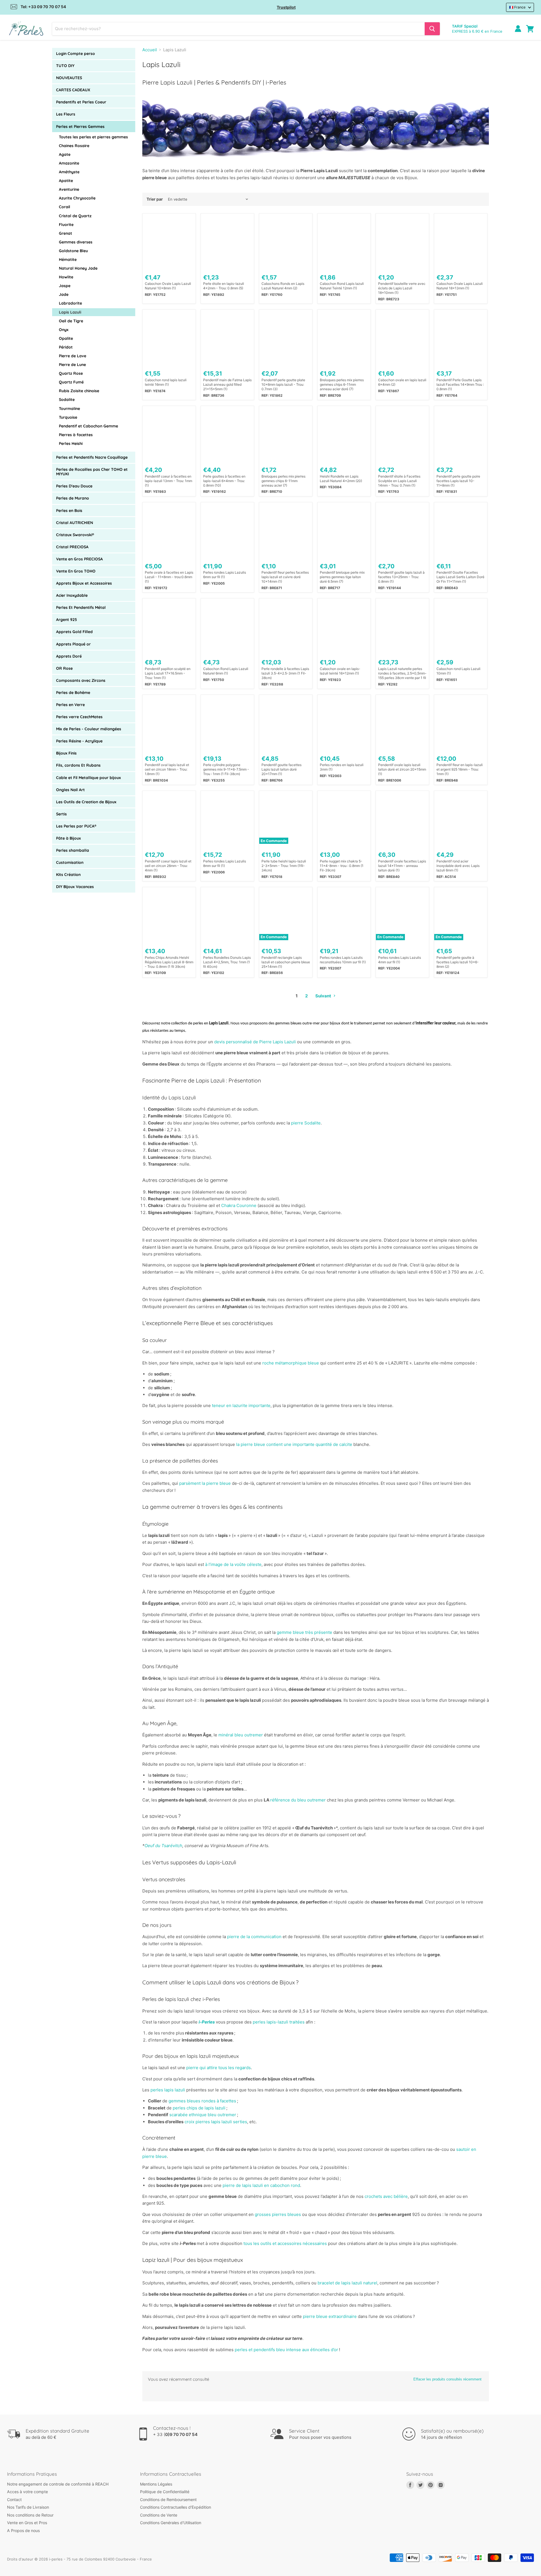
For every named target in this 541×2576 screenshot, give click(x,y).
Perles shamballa (73, 850)
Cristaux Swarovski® (75, 535)
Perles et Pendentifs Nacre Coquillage (92, 457)
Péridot (66, 347)
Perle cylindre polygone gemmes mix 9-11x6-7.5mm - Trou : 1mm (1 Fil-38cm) (226, 769)
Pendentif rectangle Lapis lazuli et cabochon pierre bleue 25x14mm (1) (286, 962)
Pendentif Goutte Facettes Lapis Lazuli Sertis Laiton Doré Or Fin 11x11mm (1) (460, 577)
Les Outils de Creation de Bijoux (86, 802)
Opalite (66, 338)
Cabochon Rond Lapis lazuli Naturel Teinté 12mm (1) (342, 286)
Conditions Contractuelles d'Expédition (176, 2507)
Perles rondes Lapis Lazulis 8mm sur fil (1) (225, 863)
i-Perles (207, 2022)
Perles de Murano (73, 498)
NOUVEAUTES (69, 78)
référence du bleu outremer (298, 1800)
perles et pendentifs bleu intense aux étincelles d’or (286, 2350)
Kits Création (68, 875)
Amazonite (69, 163)
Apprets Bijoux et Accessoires (84, 583)
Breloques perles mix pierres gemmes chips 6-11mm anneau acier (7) (283, 481)
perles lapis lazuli (168, 2090)
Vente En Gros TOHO (76, 571)
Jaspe (65, 286)
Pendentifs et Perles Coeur (81, 102)
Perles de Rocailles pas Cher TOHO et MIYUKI (92, 472)
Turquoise (68, 417)
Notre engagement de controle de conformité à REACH (58, 2484)
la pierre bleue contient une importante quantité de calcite (294, 1444)
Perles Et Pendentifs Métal (81, 607)
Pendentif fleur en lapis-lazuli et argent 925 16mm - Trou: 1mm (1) (460, 769)
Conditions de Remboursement (168, 2500)
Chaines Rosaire (74, 146)
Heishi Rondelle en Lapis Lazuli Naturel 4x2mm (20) (341, 479)
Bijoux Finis (66, 753)
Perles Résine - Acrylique (79, 741)
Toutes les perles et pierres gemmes (93, 137)
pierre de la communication (254, 1937)
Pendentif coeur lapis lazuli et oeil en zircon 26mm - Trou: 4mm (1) (168, 866)
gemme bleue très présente (304, 1632)
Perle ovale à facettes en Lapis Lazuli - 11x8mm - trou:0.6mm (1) (169, 577)
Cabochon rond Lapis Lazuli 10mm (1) (458, 671)
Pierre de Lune (72, 365)
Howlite (66, 277)
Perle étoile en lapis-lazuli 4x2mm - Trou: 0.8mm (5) (224, 286)
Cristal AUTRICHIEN (75, 523)
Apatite (66, 181)
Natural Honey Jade (78, 268)
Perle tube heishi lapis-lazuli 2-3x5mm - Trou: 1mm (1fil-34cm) (284, 866)
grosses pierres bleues (278, 2214)
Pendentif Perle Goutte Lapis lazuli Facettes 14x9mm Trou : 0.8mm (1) (460, 384)
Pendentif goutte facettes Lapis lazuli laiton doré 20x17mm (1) (281, 769)
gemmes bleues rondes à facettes (202, 2101)
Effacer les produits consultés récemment (447, 2379)
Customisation (70, 862)
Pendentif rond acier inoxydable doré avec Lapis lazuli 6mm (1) (458, 866)
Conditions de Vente (159, 2515)
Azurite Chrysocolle (77, 198)
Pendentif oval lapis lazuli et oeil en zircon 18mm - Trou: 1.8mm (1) (167, 769)
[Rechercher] (432, 29)
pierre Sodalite (306, 1123)
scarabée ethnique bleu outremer (203, 2115)
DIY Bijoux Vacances (75, 887)
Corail (65, 207)
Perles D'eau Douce (74, 486)
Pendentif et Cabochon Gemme (88, 426)
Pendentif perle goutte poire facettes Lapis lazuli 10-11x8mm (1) (458, 481)
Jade (64, 294)
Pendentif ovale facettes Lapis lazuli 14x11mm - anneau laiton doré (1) (402, 866)
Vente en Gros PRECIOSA (79, 559)
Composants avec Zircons (81, 680)
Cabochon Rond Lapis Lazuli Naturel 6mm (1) (226, 671)
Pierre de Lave (73, 356)
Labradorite (70, 303)
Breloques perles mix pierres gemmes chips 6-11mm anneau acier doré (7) (342, 384)
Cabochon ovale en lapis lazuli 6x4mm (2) (402, 382)
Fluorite (66, 225)
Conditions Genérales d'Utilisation (171, 2523)
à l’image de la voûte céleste (233, 1564)
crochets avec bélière (386, 2196)
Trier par (155, 199)
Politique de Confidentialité (165, 2492)
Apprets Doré (69, 656)
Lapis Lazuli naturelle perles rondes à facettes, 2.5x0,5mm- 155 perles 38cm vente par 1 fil (402, 673)
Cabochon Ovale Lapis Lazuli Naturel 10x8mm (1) (168, 286)
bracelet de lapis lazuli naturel (347, 2283)
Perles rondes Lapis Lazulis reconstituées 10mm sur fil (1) (343, 960)
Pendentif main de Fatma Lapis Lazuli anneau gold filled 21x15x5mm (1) (227, 384)
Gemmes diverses (76, 242)
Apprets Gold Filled (74, 632)
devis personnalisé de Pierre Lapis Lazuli (255, 1042)
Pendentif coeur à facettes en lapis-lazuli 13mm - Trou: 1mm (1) (168, 481)
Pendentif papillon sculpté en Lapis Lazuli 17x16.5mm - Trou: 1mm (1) (168, 673)
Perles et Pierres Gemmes (80, 127)
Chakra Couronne (239, 1205)
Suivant (324, 996)
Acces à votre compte (27, 2492)
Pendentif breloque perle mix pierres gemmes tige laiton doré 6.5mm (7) (342, 577)
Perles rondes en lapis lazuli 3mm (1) (342, 767)
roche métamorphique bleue (291, 1363)
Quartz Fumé (71, 382)
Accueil (150, 50)
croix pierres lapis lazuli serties (216, 2122)
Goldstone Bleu (73, 251)
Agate (65, 154)
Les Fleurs (66, 114)
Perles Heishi (71, 443)
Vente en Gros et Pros (27, 2523)
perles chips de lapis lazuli (199, 2108)
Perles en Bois (69, 511)
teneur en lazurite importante (241, 1405)
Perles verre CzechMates (79, 717)
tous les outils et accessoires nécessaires (285, 2243)
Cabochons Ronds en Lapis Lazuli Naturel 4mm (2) (283, 286)
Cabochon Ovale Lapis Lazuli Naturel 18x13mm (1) (460, 286)
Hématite (68, 259)
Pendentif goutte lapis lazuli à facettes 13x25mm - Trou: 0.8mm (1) (401, 577)
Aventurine (69, 189)
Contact (14, 2500)
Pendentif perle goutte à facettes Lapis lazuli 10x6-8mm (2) (458, 962)
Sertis (61, 814)
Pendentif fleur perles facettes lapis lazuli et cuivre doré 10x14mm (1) (285, 577)
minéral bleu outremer (241, 1735)
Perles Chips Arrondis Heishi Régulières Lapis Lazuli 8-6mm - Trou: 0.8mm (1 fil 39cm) (169, 962)
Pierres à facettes (76, 435)
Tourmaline (69, 409)
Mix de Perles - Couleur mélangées (89, 729)
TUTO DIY (65, 66)
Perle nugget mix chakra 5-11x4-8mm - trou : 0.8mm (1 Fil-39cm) (342, 866)
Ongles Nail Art (70, 790)
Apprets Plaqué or (73, 644)
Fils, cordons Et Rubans (78, 765)
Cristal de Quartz (75, 216)
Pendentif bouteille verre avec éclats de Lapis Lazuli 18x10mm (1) (402, 288)
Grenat (66, 233)
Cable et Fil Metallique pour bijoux (88, 778)
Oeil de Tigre (71, 321)
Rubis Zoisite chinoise (79, 391)
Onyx (64, 330)
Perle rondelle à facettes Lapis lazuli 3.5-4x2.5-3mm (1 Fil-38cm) (285, 673)
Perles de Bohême (73, 693)
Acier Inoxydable (72, 595)
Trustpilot (286, 7)
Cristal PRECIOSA (72, 547)
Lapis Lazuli (70, 312)
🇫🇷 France (517, 7)
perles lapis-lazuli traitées (279, 2022)
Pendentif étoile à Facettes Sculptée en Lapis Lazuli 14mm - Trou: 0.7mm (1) (399, 481)
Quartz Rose (71, 373)
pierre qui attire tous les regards (219, 2068)
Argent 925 (66, 620)
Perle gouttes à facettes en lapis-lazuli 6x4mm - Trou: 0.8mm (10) (224, 481)
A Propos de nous (23, 2530)
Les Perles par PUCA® (76, 826)
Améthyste (69, 172)
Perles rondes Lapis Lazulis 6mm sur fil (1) (225, 575)
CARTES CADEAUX (73, 90)
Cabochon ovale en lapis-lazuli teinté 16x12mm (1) (340, 671)
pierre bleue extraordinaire (330, 2316)
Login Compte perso (76, 54)
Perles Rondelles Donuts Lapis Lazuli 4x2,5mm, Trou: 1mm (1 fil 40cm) (227, 962)
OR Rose (64, 668)
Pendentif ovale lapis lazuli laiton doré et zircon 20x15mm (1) (402, 769)
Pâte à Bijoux (68, 838)
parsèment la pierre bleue (205, 1483)
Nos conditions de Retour (30, 2515)
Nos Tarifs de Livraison (28, 2507)
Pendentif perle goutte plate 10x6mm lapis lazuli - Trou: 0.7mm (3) (283, 384)
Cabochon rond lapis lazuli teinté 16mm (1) (166, 382)
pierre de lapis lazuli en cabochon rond (261, 2185)
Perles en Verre (70, 705)
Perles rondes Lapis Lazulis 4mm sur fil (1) (400, 960)
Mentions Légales (156, 2484)
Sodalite (67, 400)
